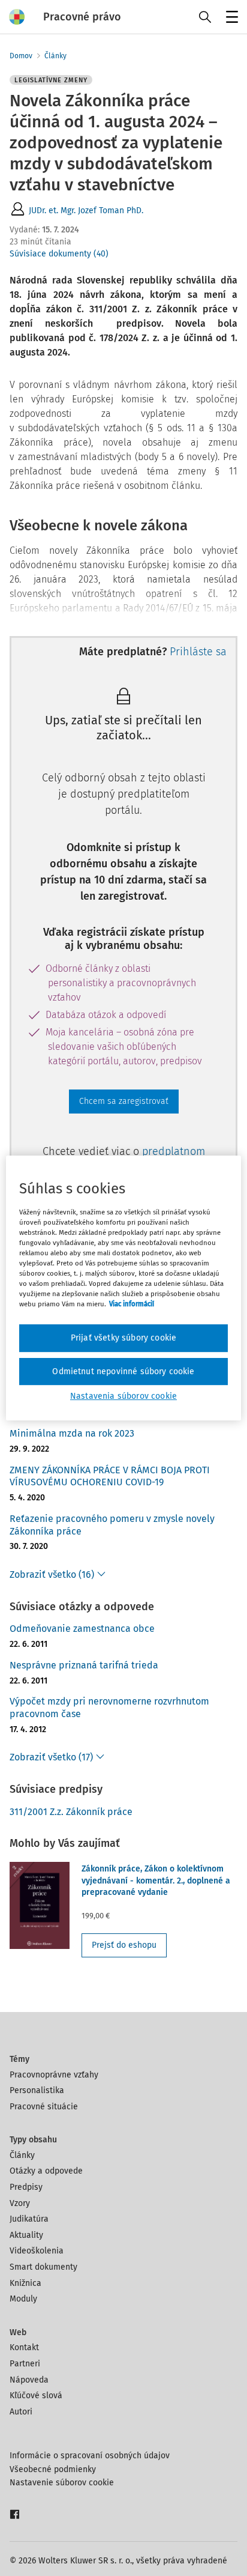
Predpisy (26, 2187)
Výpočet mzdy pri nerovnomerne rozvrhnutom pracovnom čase (109, 1708)
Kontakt (24, 2347)
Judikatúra (29, 2219)
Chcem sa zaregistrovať (124, 1101)
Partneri (25, 2364)
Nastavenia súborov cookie (123, 1396)
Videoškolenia (37, 2251)
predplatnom (174, 1151)
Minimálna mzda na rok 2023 (72, 1433)
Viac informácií (132, 1304)
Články (55, 56)
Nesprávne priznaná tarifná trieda (84, 1665)
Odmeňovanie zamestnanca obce (82, 1629)
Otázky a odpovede (46, 2171)
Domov (21, 56)
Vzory (20, 2203)
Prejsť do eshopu (124, 1945)
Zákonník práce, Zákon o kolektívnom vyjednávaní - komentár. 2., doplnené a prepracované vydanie (156, 1880)
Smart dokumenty (43, 2267)
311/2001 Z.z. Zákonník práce (71, 1812)
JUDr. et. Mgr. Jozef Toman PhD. (86, 211)
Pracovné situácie (44, 2107)
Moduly (23, 2299)
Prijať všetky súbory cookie (123, 1338)
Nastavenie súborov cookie (62, 2483)
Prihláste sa (198, 652)
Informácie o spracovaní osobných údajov (90, 2456)
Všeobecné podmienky (53, 2469)
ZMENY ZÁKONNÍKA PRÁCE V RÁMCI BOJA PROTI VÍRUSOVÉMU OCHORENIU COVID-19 (110, 1476)
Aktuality (26, 2235)
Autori (21, 2412)
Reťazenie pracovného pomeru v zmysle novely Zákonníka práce (112, 1525)
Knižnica (25, 2283)
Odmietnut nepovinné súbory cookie (123, 1371)
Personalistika (37, 2090)
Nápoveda (29, 2380)
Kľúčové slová (36, 2396)
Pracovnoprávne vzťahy (54, 2075)
